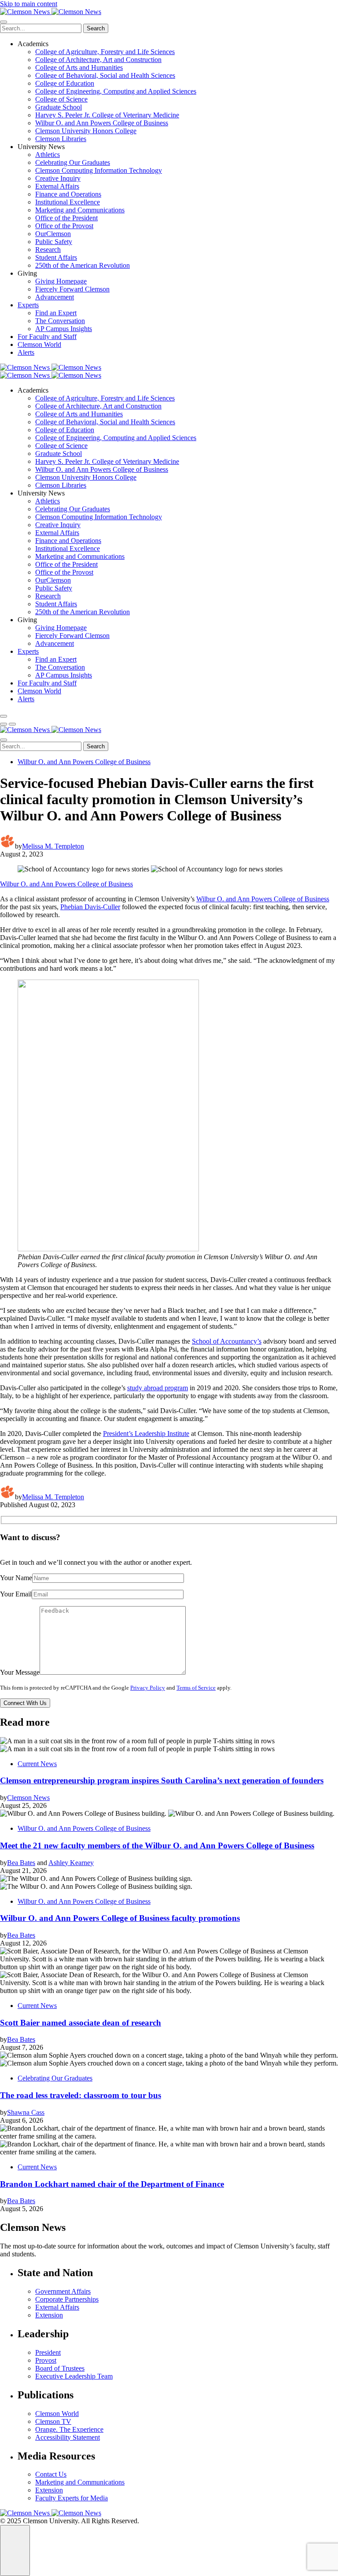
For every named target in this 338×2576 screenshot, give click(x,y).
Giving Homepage (61, 281)
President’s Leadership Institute (146, 1434)
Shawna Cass (26, 2112)
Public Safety (54, 242)
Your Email (16, 1594)
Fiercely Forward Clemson (72, 289)
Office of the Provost (64, 226)
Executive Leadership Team (74, 2376)
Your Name (16, 1578)
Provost (46, 2360)
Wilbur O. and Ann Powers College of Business (102, 123)
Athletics (48, 155)
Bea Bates (21, 1863)
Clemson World (39, 344)
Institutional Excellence (68, 202)
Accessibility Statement (68, 2437)
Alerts (26, 352)
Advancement (55, 297)
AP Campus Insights (64, 329)
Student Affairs (56, 257)
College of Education (65, 83)
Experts (28, 305)
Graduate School (59, 107)
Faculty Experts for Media (72, 2498)
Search (96, 28)
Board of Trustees (60, 2368)
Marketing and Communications (80, 210)
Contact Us (51, 2474)
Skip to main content (29, 4)
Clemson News (28, 1798)
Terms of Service (196, 1688)
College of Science (61, 99)
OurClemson (53, 234)
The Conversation (60, 321)
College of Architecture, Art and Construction (98, 60)
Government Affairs (63, 2291)
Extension (49, 2315)
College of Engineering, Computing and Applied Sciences (116, 91)
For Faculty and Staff (47, 337)
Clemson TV (53, 2421)
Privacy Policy (148, 1688)
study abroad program (158, 1388)
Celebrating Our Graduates (73, 162)
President (48, 2352)
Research (48, 250)
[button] (4, 724)
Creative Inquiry (58, 178)
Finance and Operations (68, 194)
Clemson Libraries (61, 139)
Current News (37, 1764)
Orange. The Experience (69, 2429)
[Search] (4, 716)
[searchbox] (41, 28)
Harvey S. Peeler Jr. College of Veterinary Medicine (107, 115)
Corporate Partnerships (67, 2299)
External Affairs (57, 186)
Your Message (20, 1672)
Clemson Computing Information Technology (99, 170)
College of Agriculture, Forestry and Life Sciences (105, 52)
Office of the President (66, 218)
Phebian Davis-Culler (90, 907)
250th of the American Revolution (83, 265)
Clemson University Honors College (86, 131)
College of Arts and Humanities (79, 67)
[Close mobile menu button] (4, 22)
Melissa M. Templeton (53, 846)
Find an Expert (56, 313)
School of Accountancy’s (227, 1341)
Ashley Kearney (71, 1863)
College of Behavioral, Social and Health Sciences (105, 75)
